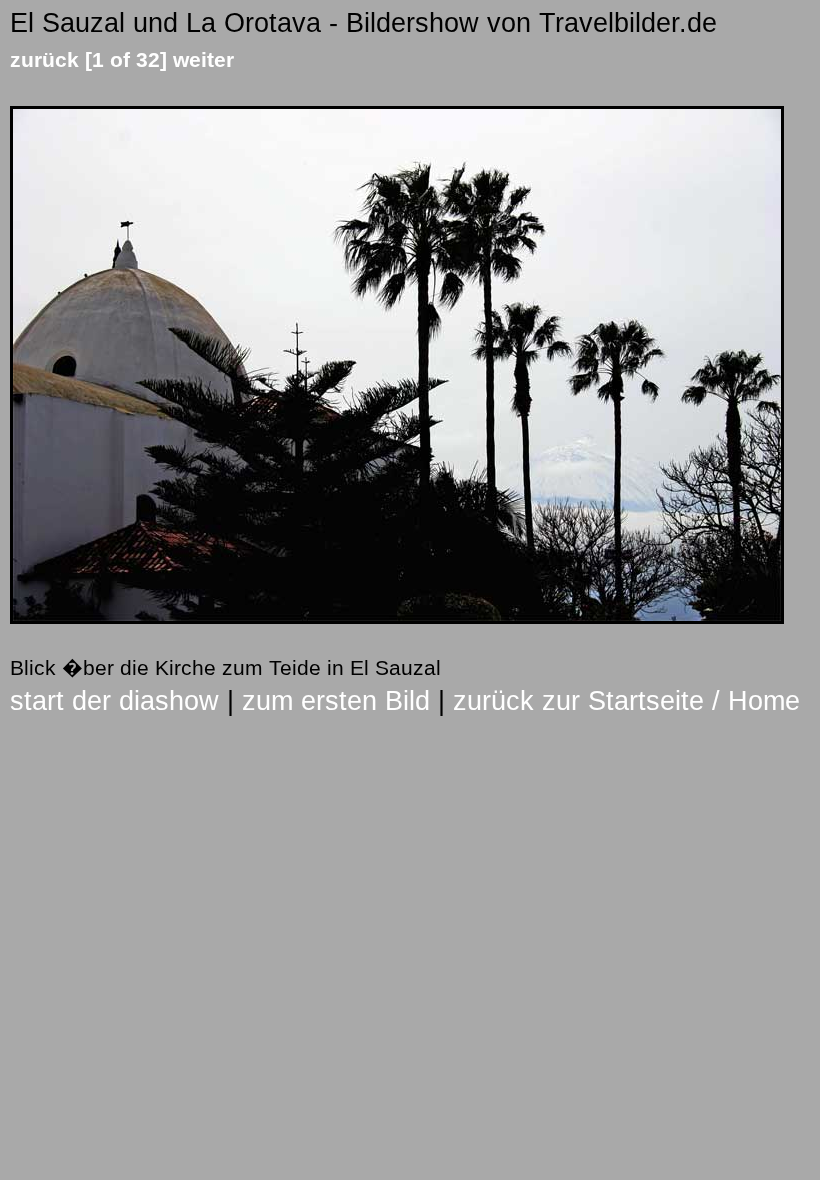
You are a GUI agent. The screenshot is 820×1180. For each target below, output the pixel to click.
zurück (44, 59)
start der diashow (114, 701)
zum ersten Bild (336, 701)
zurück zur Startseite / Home (626, 701)
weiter (203, 59)
